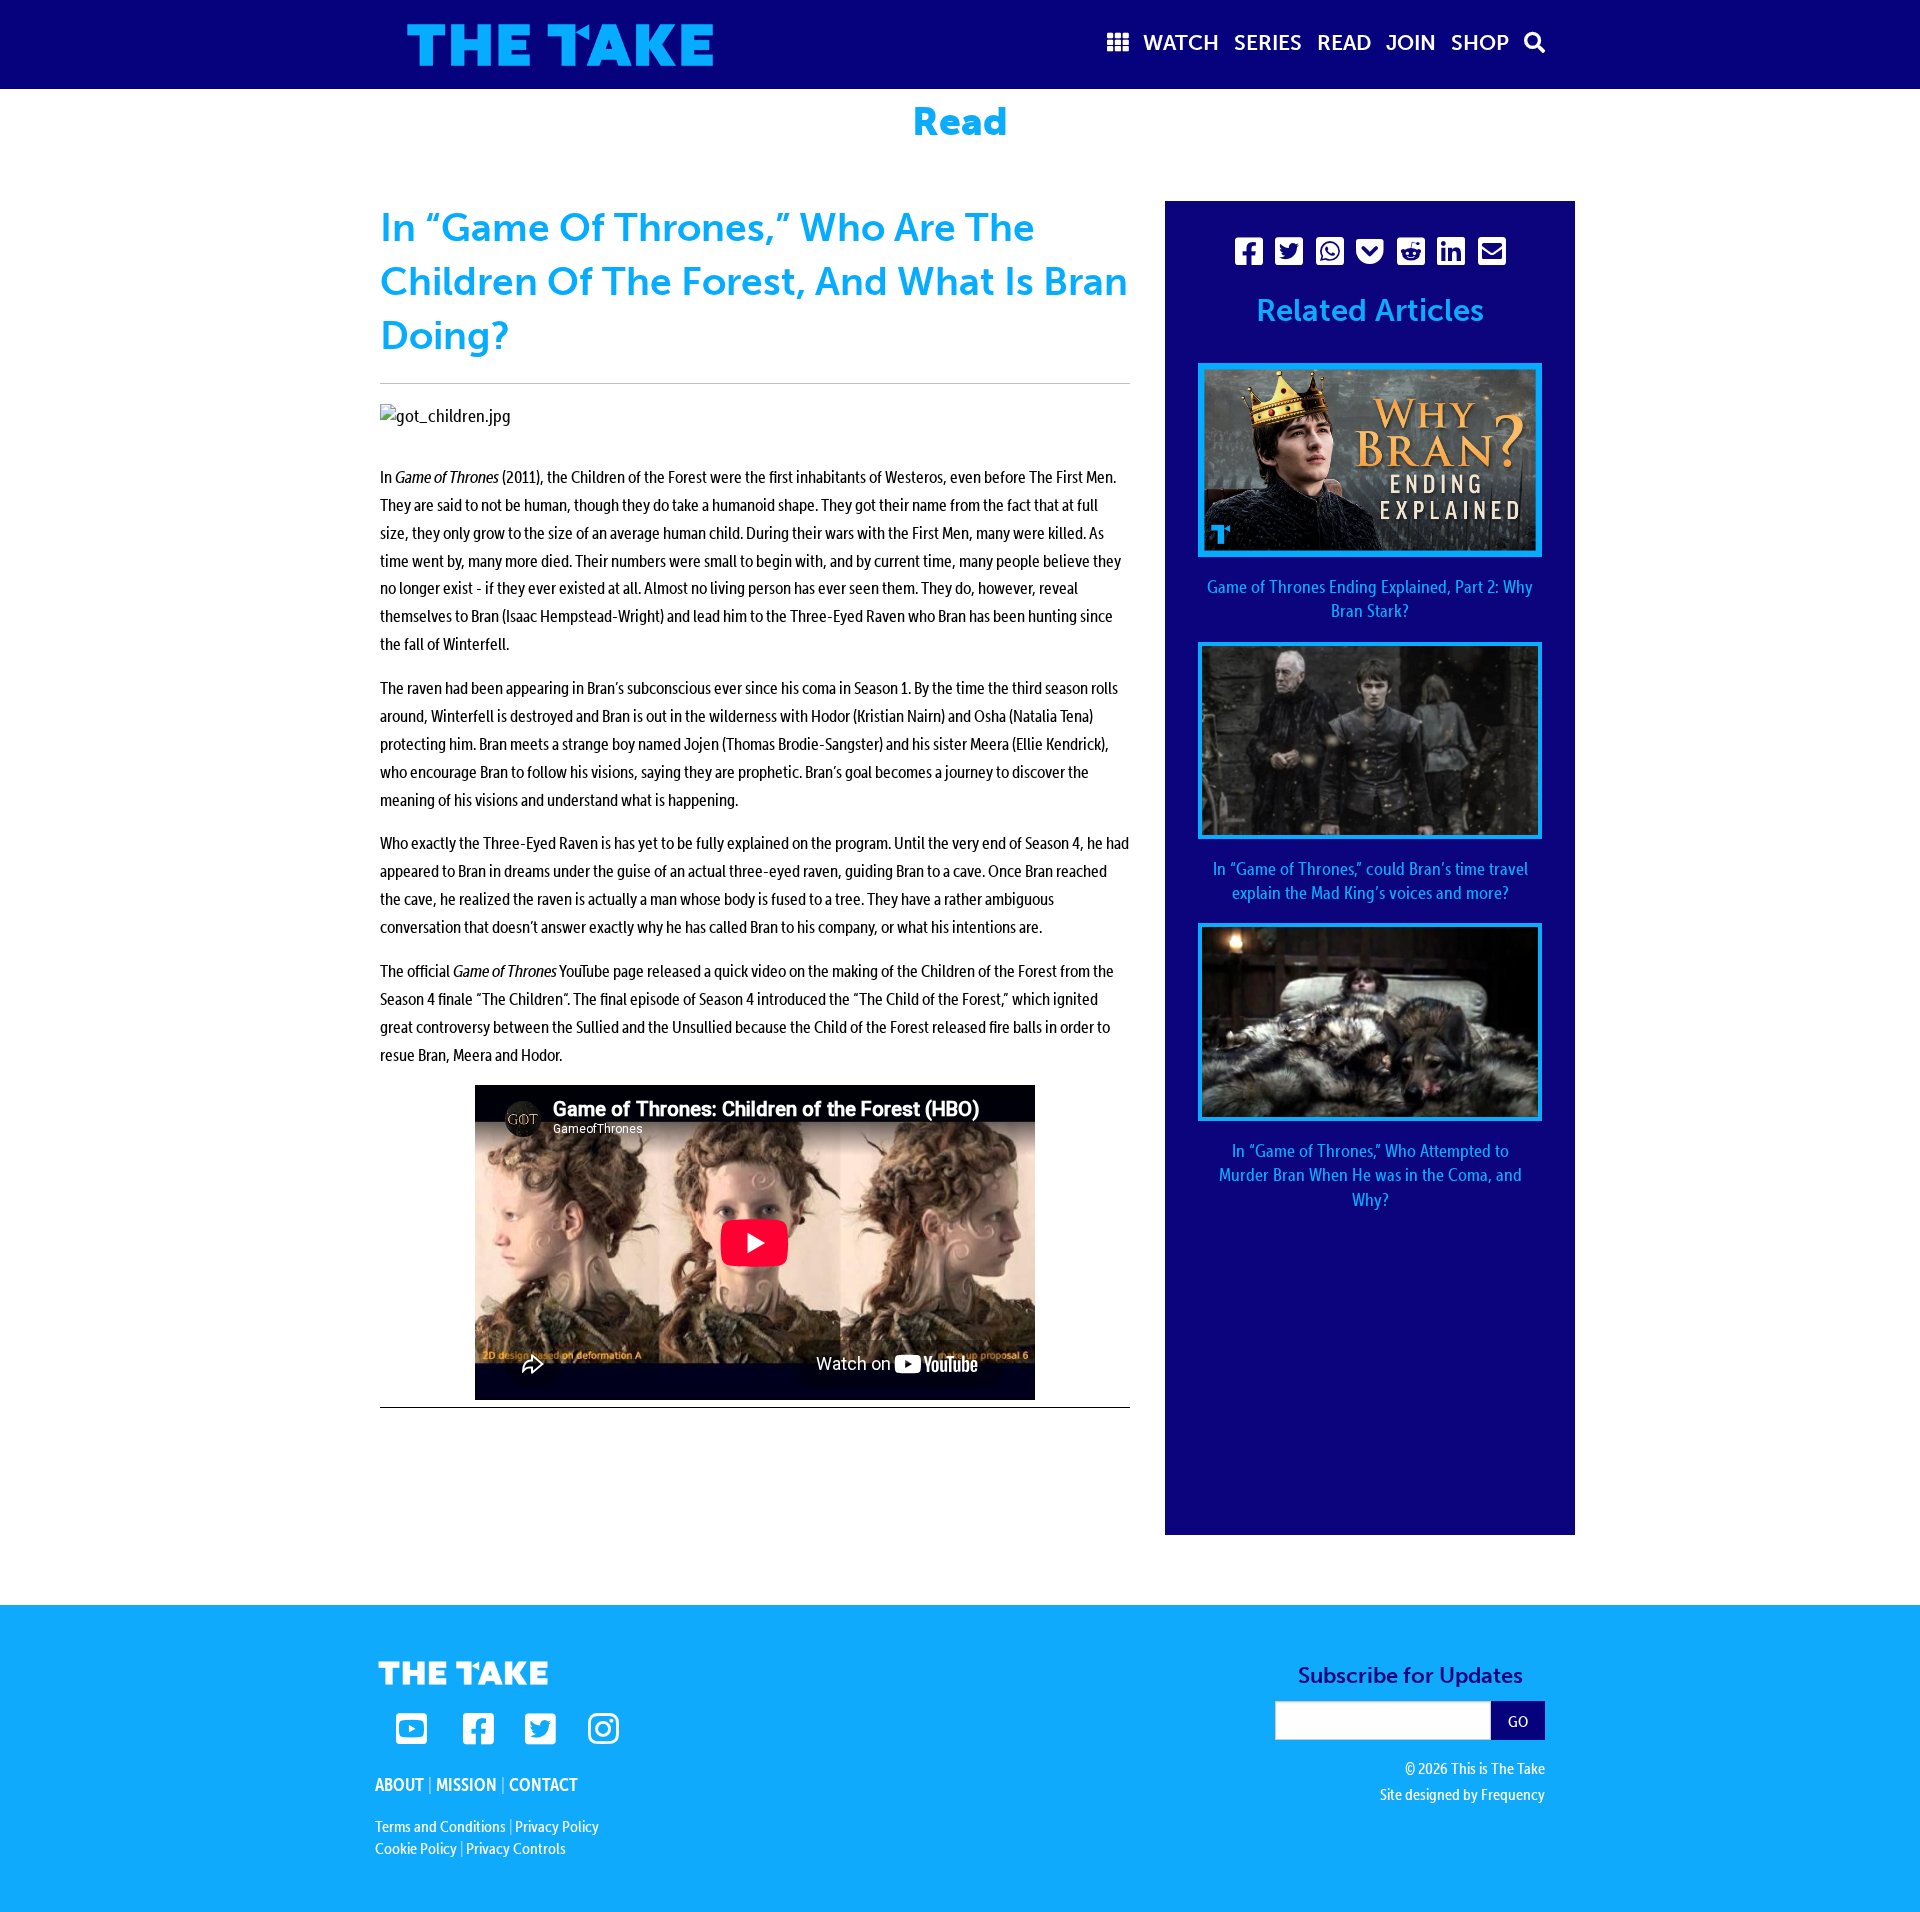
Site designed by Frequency (1462, 1794)
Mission (466, 1784)
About (399, 1784)
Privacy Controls (516, 1848)
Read (1344, 42)
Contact (543, 1784)
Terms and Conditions (440, 1826)
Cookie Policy (416, 1848)
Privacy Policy (557, 1826)
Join (1411, 42)
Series (1268, 42)
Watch (1181, 42)
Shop (1480, 42)
